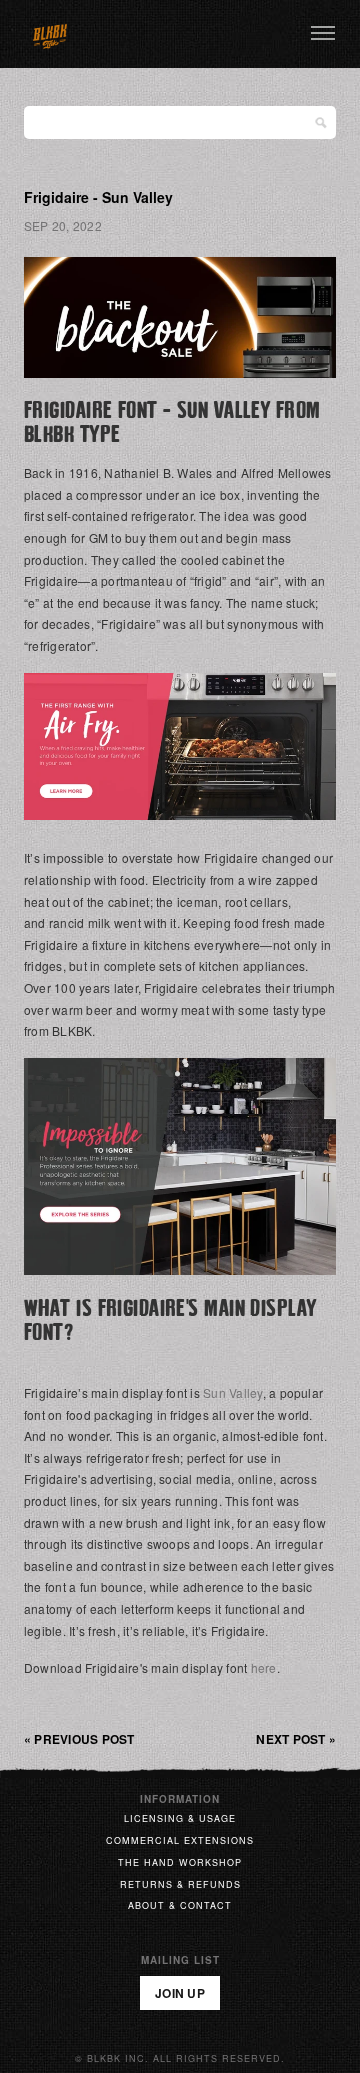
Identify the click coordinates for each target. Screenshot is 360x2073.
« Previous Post (79, 1739)
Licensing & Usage (180, 1818)
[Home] (50, 34)
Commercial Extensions (180, 1840)
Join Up (180, 1993)
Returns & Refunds (180, 1884)
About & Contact (180, 1905)
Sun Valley (232, 1392)
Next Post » (296, 1739)
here (264, 1667)
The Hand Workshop (180, 1862)
